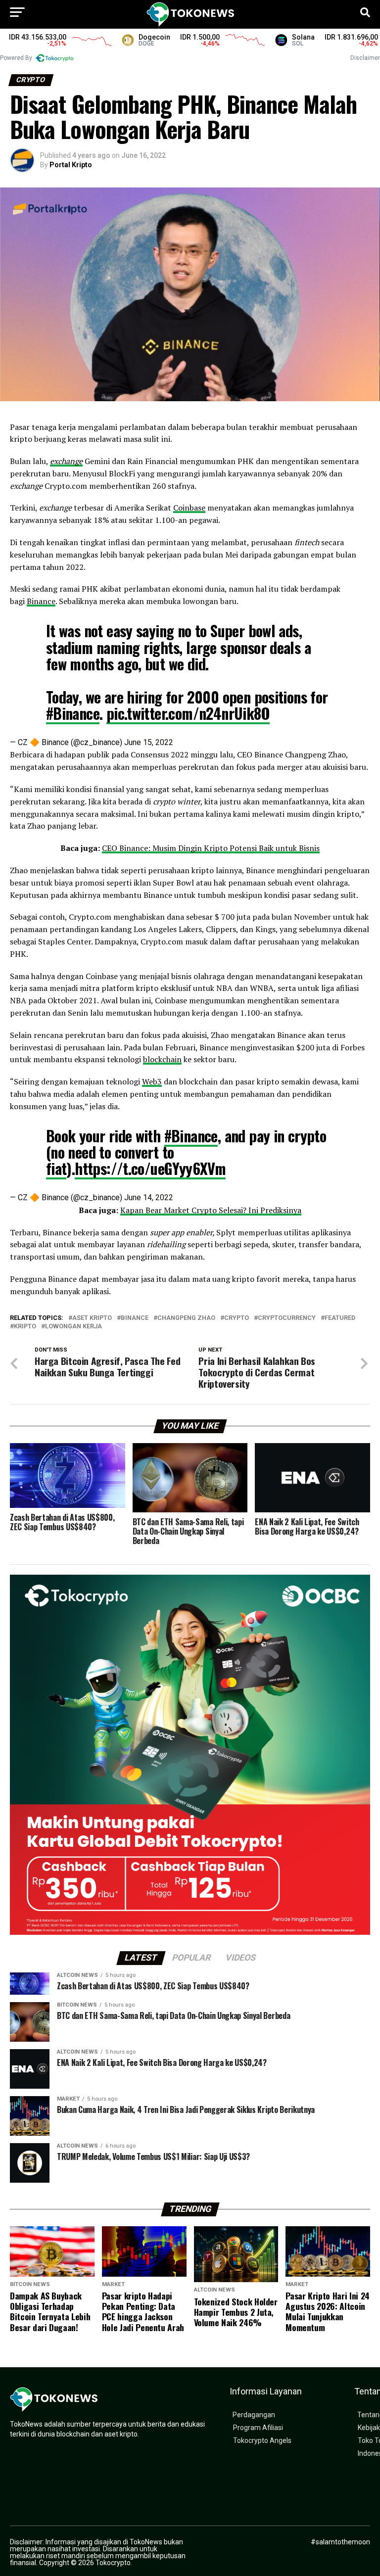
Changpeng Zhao (186, 1318)
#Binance (73, 713)
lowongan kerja (73, 1327)
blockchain (162, 1059)
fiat (56, 1168)
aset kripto (92, 1318)
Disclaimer (365, 58)
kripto (25, 1327)
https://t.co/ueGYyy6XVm (150, 1168)
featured (340, 1318)
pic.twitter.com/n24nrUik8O (188, 713)
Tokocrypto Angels (262, 2441)
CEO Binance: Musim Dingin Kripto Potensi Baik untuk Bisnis (211, 848)
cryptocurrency (287, 1318)
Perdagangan (254, 2415)
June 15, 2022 (149, 742)
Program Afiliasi (258, 2428)
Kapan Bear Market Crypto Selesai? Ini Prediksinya (211, 1210)
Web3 (152, 1081)
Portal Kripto (71, 165)
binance (135, 1318)
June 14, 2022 (149, 1197)
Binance (41, 601)
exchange (66, 461)
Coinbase (189, 508)
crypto (237, 1318)
